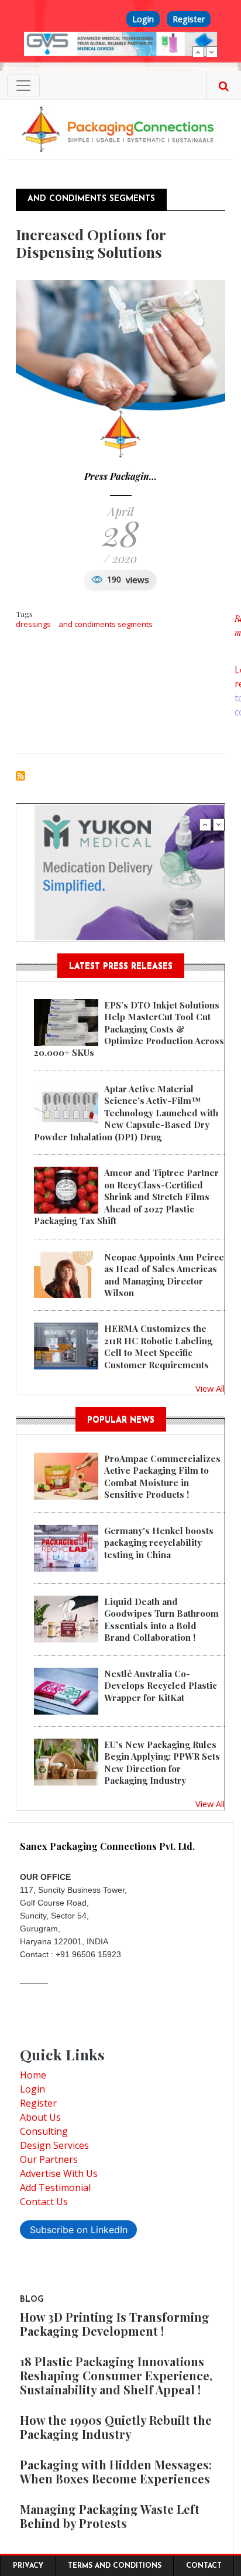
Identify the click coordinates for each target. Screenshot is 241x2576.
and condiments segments (106, 624)
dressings (33, 624)
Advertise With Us (59, 2173)
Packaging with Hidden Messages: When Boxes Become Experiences (116, 2471)
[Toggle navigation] (23, 86)
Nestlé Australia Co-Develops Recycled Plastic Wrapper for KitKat (161, 1686)
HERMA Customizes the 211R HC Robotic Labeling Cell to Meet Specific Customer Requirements (158, 1346)
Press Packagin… (120, 476)
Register (189, 19)
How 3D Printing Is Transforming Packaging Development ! (115, 2324)
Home (33, 2075)
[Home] (120, 128)
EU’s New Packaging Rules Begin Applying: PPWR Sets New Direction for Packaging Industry (162, 1762)
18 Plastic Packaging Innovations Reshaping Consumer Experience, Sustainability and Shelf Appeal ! (116, 2375)
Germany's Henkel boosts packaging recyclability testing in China (159, 1543)
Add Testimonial (55, 2187)
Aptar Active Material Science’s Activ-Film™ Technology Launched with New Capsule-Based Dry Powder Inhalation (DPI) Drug (126, 1113)
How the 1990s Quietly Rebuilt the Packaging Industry (116, 2427)
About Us (40, 2117)
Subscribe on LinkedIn (79, 2230)
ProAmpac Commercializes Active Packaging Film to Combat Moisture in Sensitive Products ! (162, 1476)
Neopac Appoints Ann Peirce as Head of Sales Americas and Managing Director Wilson (164, 1275)
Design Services (54, 2145)
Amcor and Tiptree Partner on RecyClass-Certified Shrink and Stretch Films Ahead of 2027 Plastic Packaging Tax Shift (126, 1197)
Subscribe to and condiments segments (20, 776)
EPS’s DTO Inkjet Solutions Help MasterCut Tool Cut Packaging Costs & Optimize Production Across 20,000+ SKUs (129, 1029)
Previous (198, 52)
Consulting (44, 2131)
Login (143, 19)
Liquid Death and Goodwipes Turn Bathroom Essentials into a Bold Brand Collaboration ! (161, 1619)
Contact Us (44, 2202)
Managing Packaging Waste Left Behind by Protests (110, 2516)
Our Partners (49, 2159)
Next (212, 52)
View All (210, 1388)
